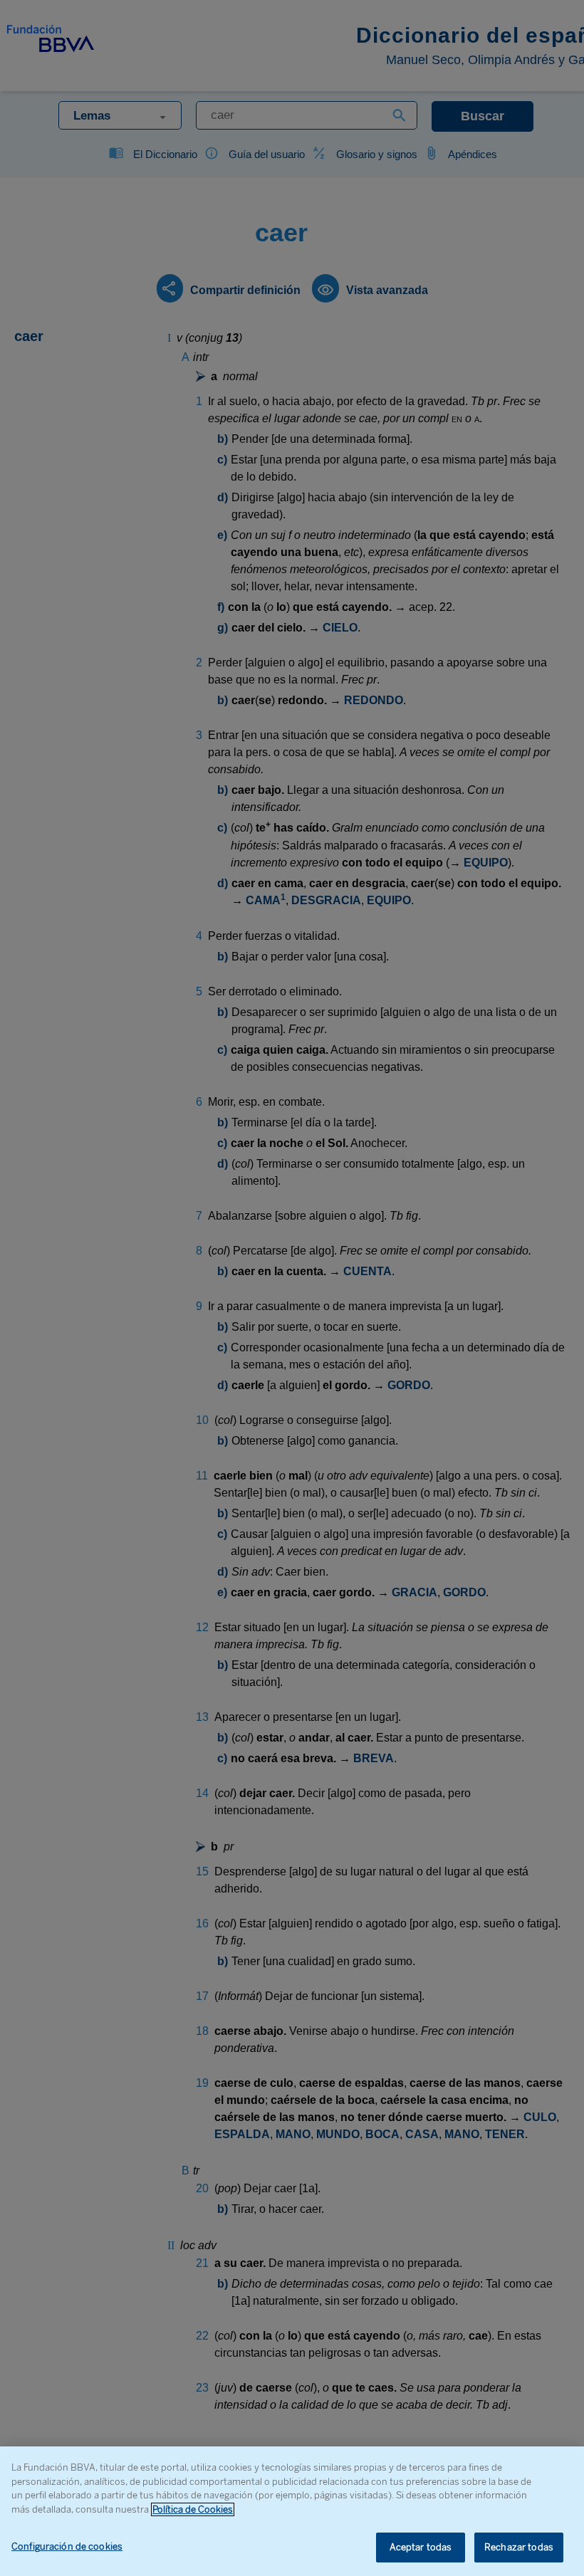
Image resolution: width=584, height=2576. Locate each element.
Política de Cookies (193, 2509)
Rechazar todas (519, 2547)
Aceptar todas (421, 2547)
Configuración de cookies (67, 2546)
